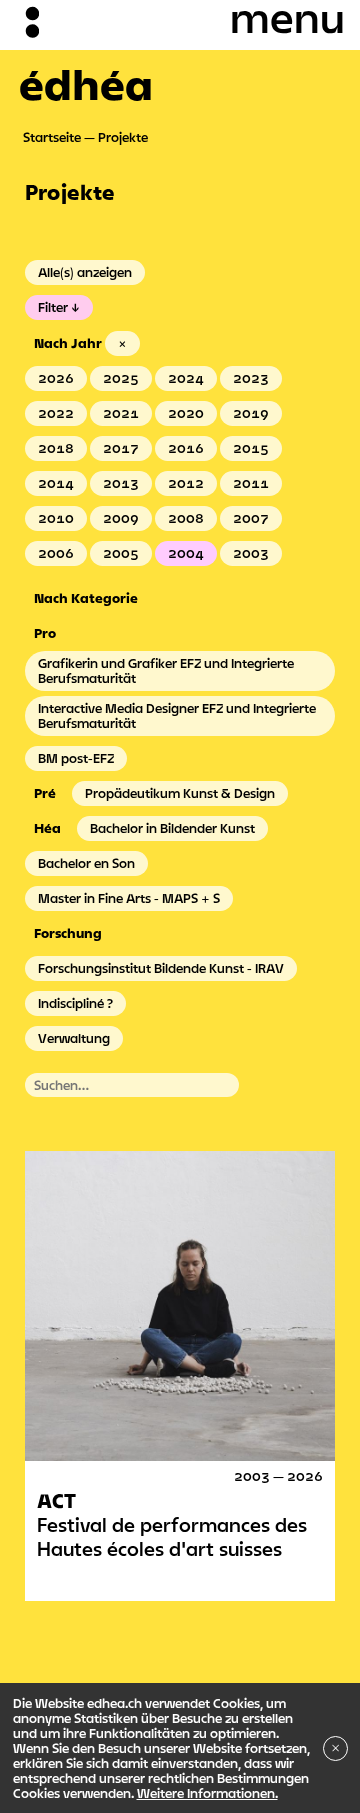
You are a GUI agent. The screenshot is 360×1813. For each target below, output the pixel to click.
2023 (251, 378)
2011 (251, 483)
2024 (186, 378)
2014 (56, 483)
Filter (53, 307)
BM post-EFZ (76, 758)
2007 (251, 518)
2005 (121, 553)
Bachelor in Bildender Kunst (172, 828)
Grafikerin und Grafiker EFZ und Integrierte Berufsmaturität (166, 670)
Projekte (123, 137)
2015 (251, 448)
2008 (186, 518)
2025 (121, 378)
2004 (186, 553)
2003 (251, 553)
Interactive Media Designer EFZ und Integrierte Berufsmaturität (177, 715)
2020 (186, 413)
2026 (56, 378)
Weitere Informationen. (207, 1793)
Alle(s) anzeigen (85, 272)
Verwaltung (74, 1038)
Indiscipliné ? (75, 1003)
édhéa (86, 84)
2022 (56, 413)
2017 (121, 448)
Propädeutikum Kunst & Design (180, 793)
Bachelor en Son (86, 863)
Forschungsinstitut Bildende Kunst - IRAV (161, 968)
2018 (56, 448)
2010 (56, 518)
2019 (251, 413)
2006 (56, 553)
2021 (121, 413)
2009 (121, 518)
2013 (121, 483)
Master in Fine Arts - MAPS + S (129, 898)
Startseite (52, 137)
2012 (186, 483)
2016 (186, 448)
